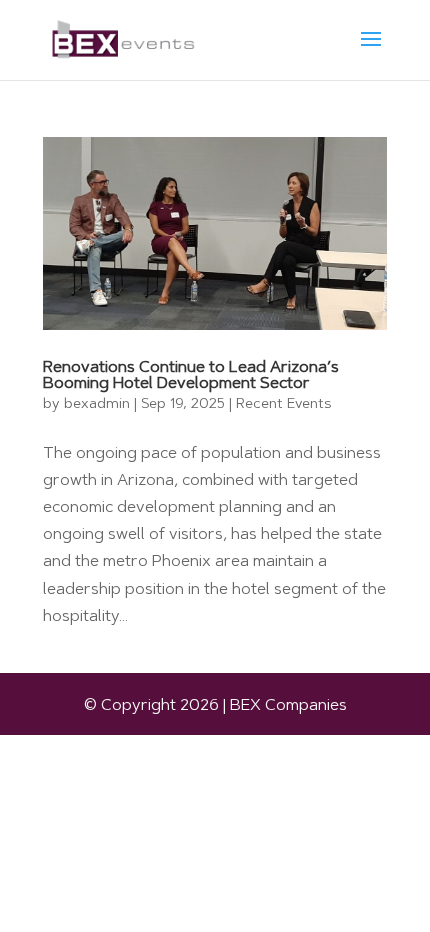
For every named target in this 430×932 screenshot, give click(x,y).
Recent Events (283, 405)
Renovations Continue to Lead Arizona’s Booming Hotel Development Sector (191, 376)
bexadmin (97, 405)
